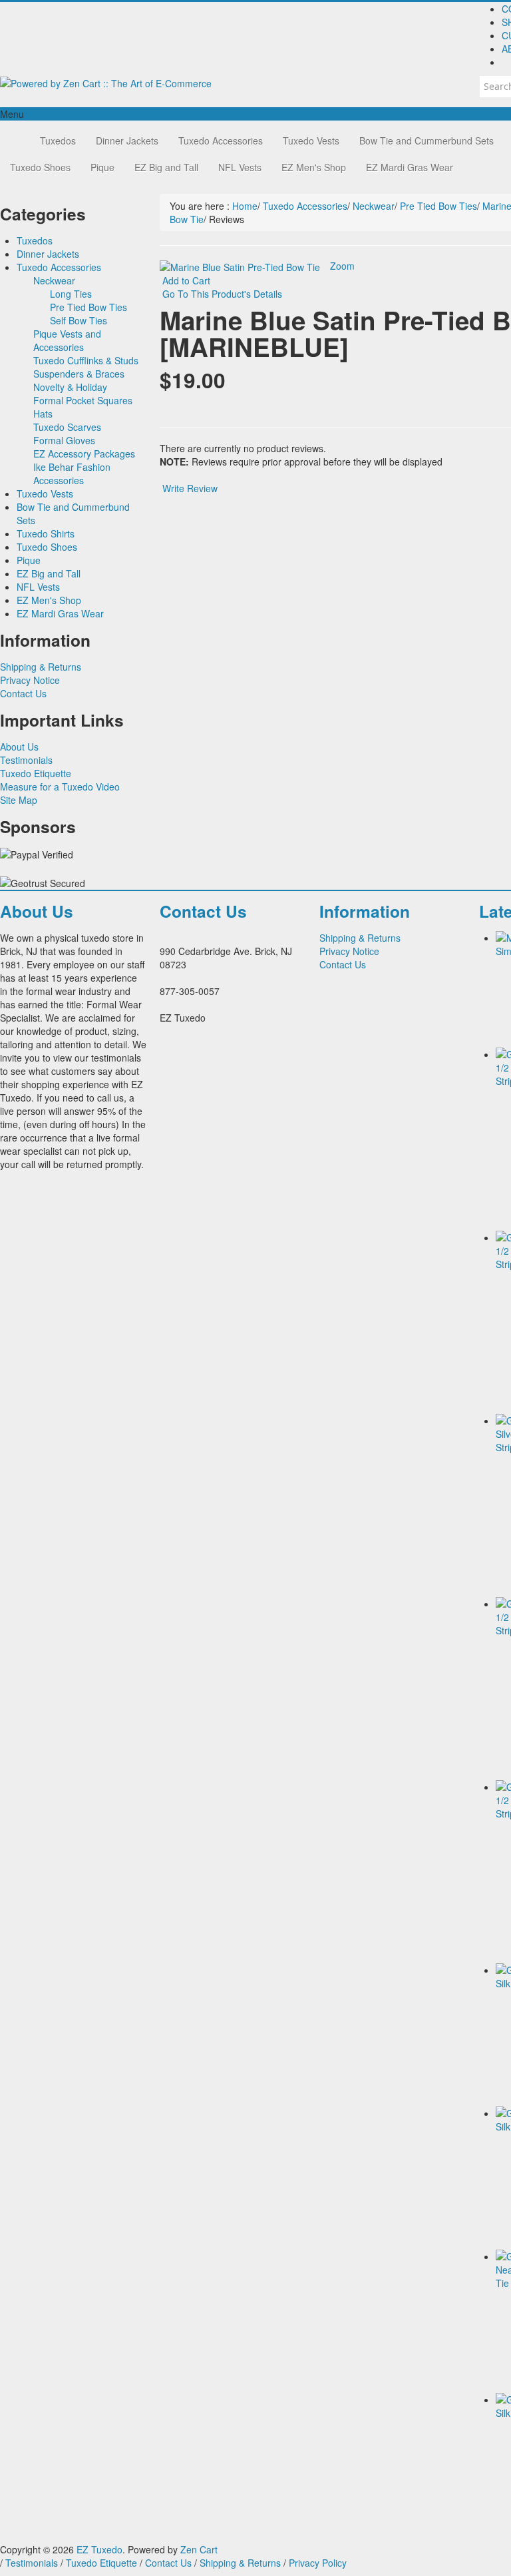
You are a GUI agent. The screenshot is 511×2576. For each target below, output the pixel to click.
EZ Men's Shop (314, 167)
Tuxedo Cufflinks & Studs (86, 360)
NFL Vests (240, 167)
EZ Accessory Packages (84, 454)
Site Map (19, 800)
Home (245, 206)
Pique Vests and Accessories (67, 340)
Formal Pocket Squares (83, 400)
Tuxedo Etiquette (36, 773)
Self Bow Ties (79, 320)
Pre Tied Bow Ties (88, 307)
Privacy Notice (30, 680)
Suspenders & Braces (79, 374)
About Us (19, 747)
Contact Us (23, 693)
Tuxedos (58, 141)
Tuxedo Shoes (40, 167)
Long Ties (71, 294)
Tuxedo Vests (311, 141)
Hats (43, 414)
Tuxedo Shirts (46, 533)
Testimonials (26, 760)
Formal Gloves (64, 440)
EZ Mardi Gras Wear (410, 167)
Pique (102, 167)
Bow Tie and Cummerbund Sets (426, 141)
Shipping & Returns (41, 667)
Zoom (341, 266)
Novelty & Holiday (70, 387)
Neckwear (54, 280)
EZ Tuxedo (99, 2549)
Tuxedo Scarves (67, 427)
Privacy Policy (318, 2563)
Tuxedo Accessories (221, 141)
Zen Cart (199, 2549)
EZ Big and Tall (166, 167)
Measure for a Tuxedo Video (60, 787)
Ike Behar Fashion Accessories (72, 474)
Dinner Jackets (127, 141)
